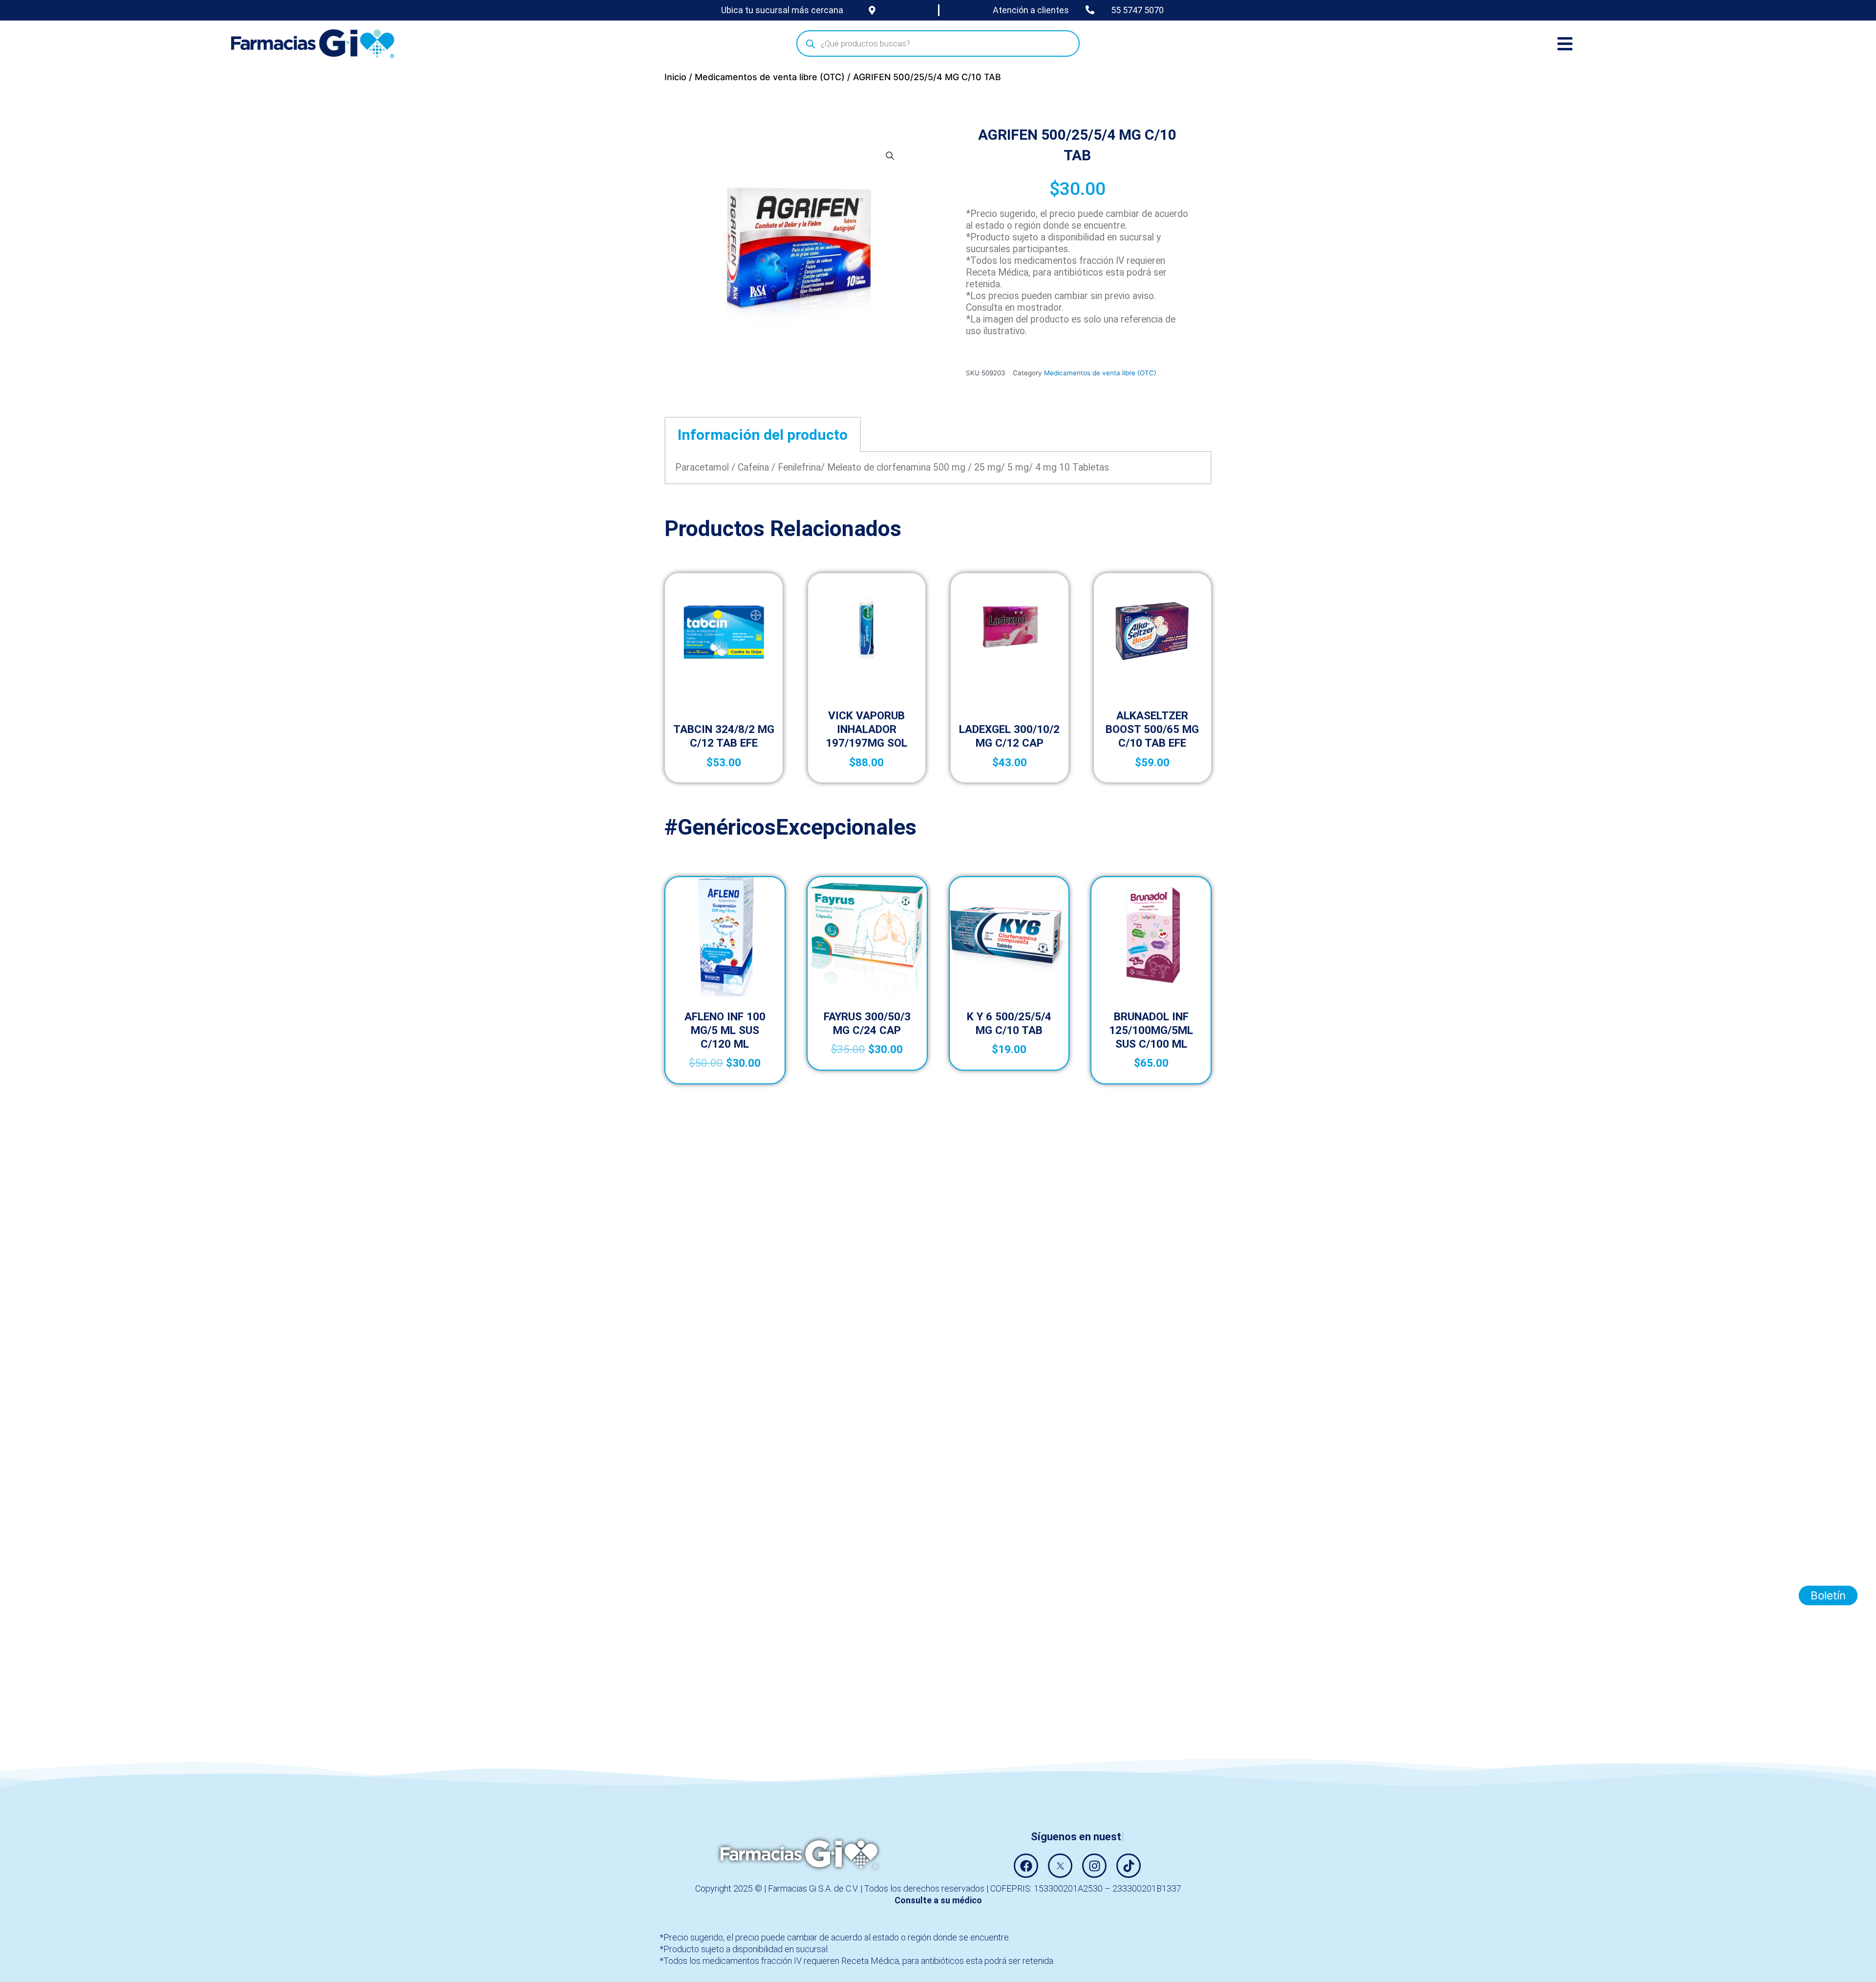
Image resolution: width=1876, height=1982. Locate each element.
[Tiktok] (1129, 1866)
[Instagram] (1094, 1866)
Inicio (675, 77)
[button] (890, 156)
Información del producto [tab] (763, 435)
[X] (1060, 1866)
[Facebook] (1026, 1866)
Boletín (1828, 1595)
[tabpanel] (938, 468)
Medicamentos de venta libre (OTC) (770, 77)
